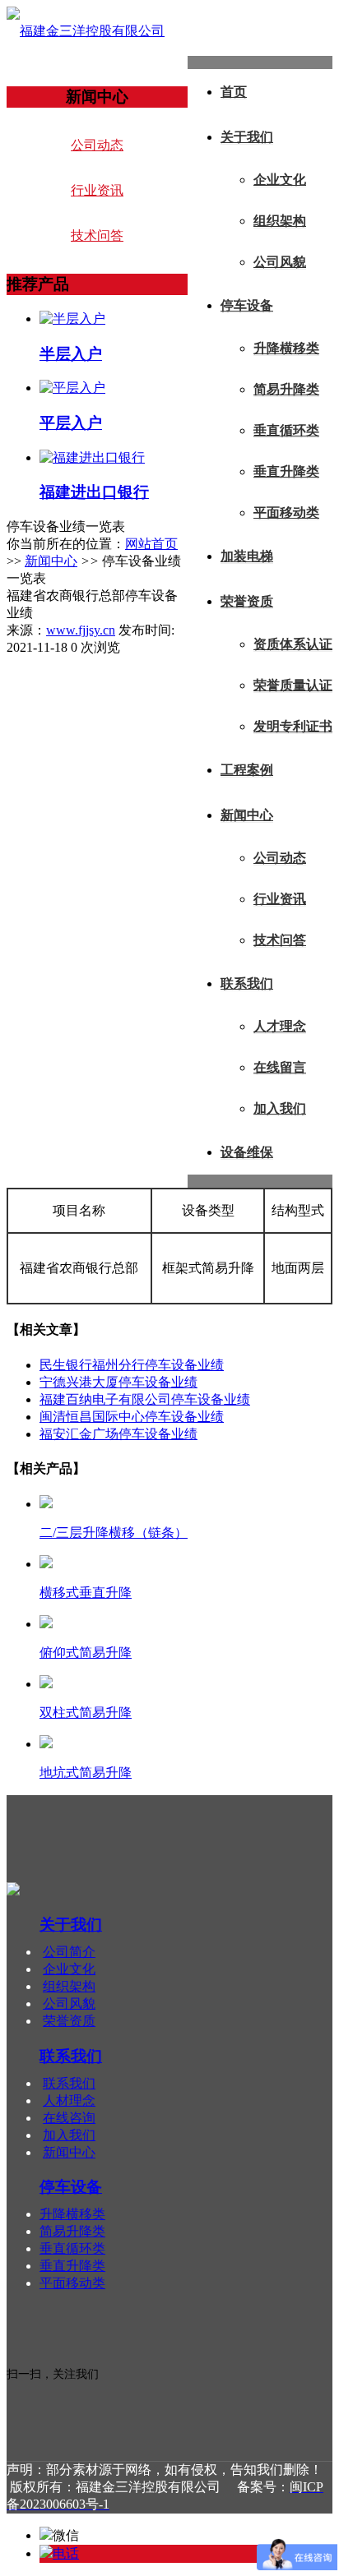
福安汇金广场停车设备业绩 (118, 1434)
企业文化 (280, 180)
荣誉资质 (247, 601)
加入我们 (280, 1108)
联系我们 (247, 983)
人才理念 (280, 1026)
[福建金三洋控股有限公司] (86, 31)
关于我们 (247, 137)
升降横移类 (286, 348)
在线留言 (280, 1067)
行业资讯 (280, 899)
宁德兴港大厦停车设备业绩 (118, 1382)
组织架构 (280, 221)
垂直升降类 (286, 471)
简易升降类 (286, 389)
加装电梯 (247, 556)
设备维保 (247, 1152)
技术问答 (280, 940)
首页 (234, 92)
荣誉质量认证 (293, 685)
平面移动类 (286, 512)
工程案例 (247, 770)
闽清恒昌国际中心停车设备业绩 (132, 1417)
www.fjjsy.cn (81, 630)
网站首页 (151, 544)
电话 (66, 2553)
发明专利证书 (293, 726)
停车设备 (247, 305)
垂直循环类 (286, 430)
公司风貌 (280, 262)
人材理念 (69, 2101)
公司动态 (280, 858)
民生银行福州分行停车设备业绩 (132, 1365)
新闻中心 (247, 815)
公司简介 (69, 1952)
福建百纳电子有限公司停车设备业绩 (145, 1399)
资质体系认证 (293, 644)
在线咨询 (69, 2118)
